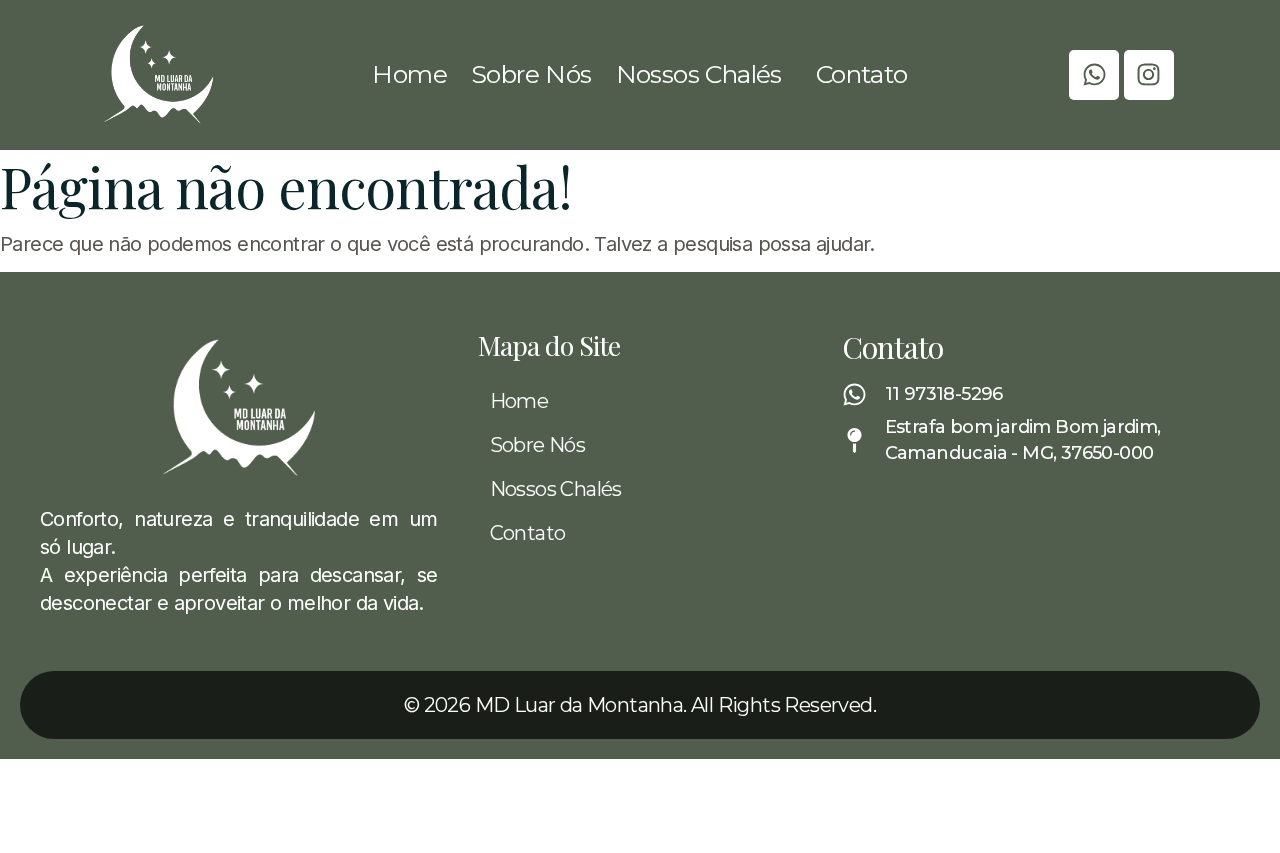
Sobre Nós (531, 74)
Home (409, 74)
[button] (704, 74)
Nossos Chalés (699, 74)
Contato (862, 74)
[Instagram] (1149, 75)
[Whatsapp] (1094, 75)
